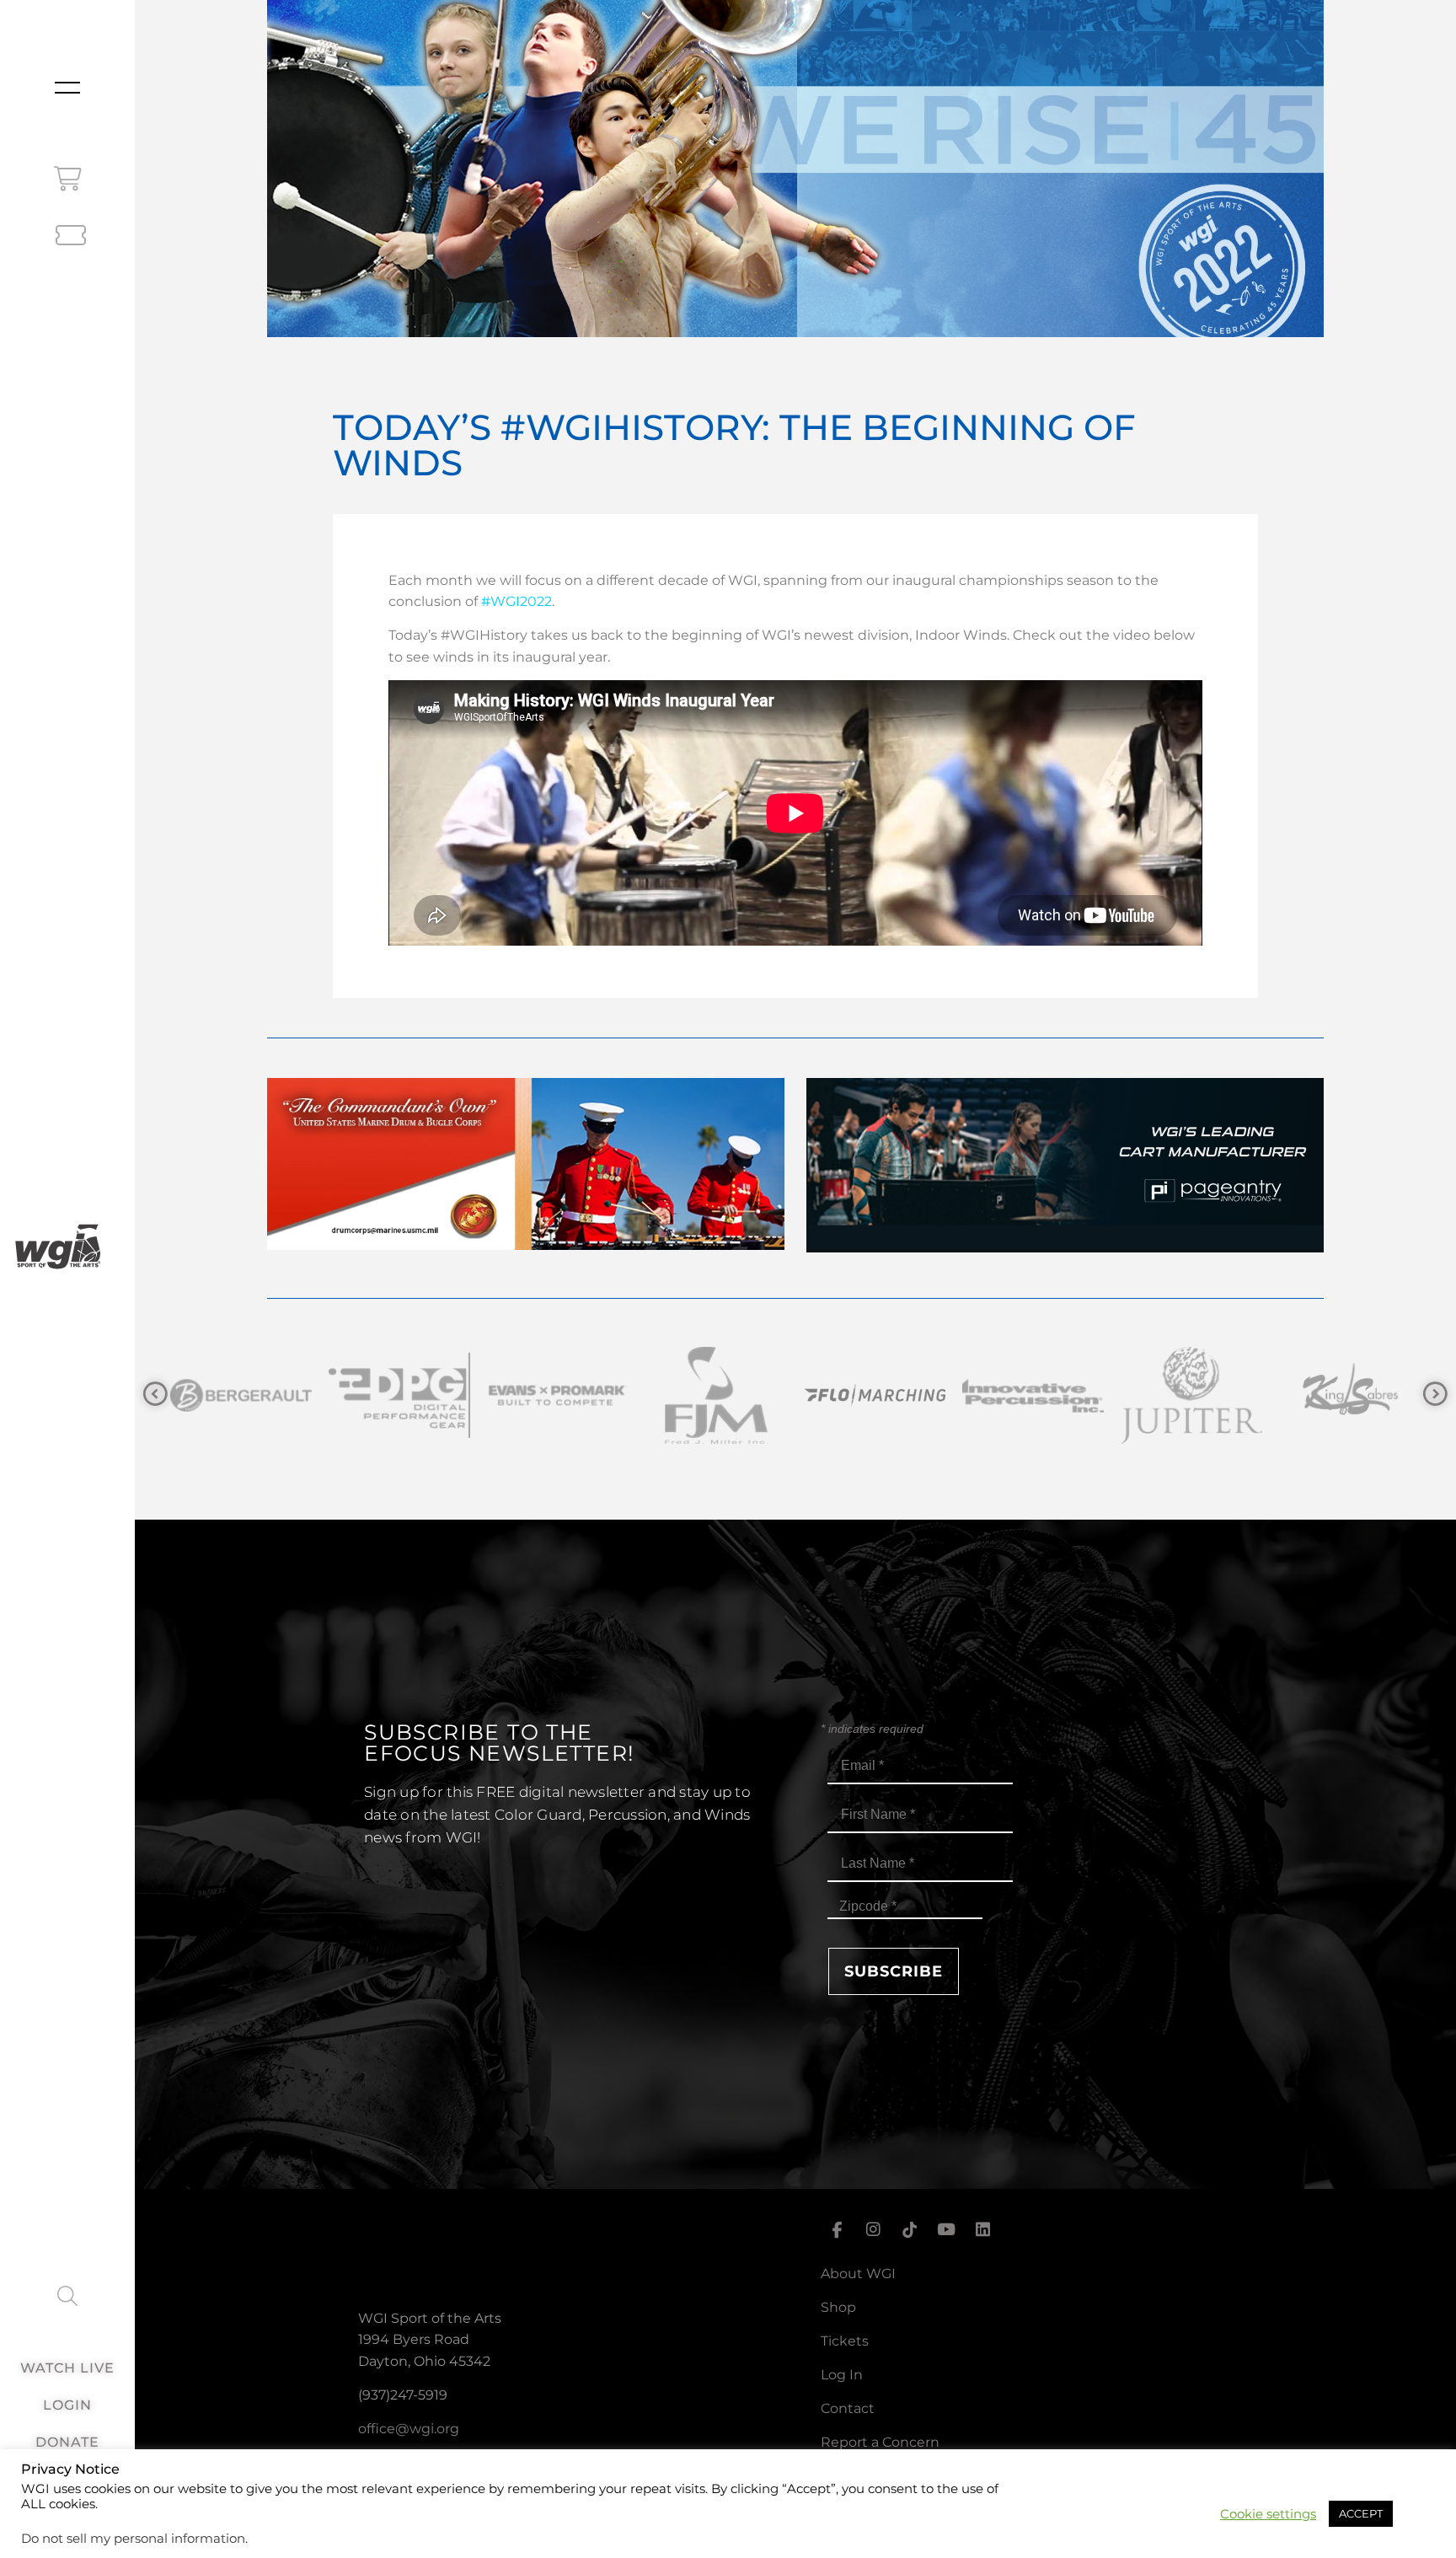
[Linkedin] (983, 2230)
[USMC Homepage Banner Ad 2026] (526, 1245)
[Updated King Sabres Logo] (1031, 1395)
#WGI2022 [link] (517, 601)
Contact (848, 2408)
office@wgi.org (409, 2429)
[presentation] (155, 1394)
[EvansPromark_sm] (239, 1395)
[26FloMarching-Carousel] (556, 1395)
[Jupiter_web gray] (873, 1395)
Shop (838, 2307)
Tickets (845, 2341)
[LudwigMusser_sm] (1190, 1395)
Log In (842, 2375)
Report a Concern (880, 2442)
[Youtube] (946, 2230)
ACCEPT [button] (1361, 2513)
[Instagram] (873, 2230)
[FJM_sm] (398, 1395)
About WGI (858, 2274)
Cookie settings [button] (1268, 2514)
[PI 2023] (1065, 1248)
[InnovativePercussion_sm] (715, 1395)
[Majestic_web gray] (1348, 1395)
